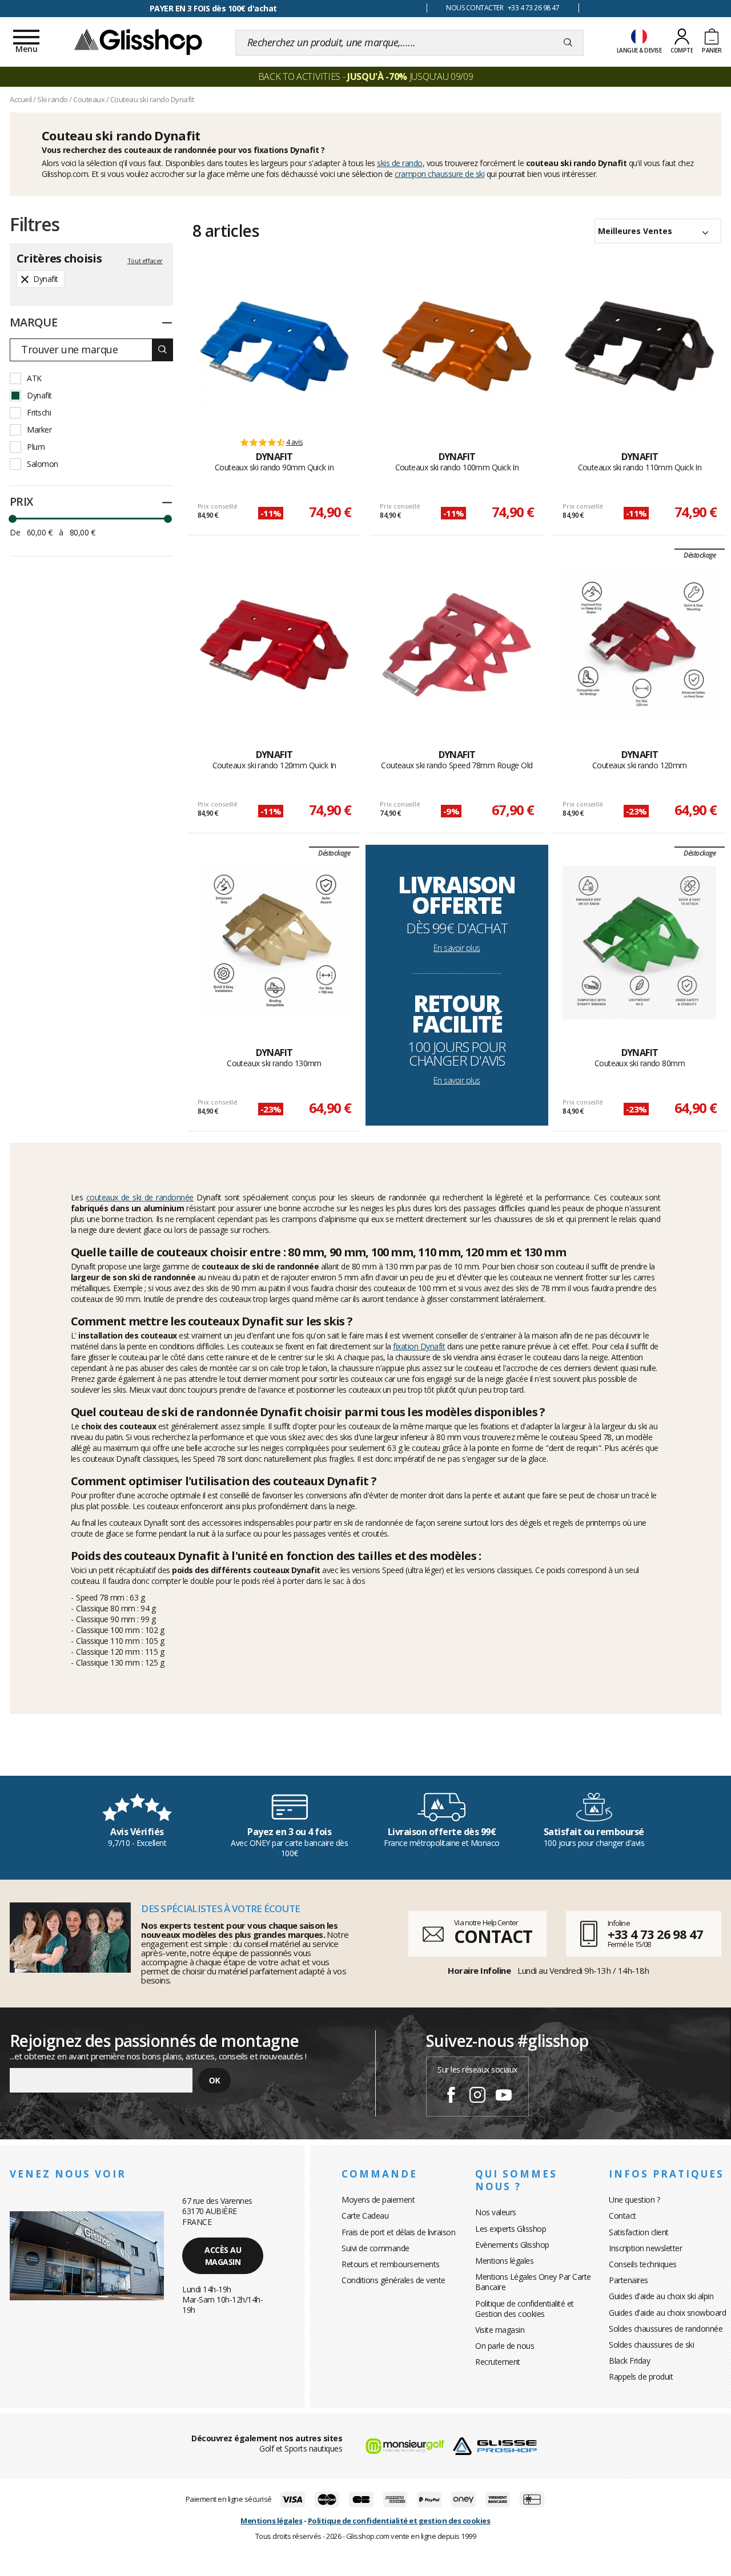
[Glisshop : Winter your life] (138, 41)
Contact (622, 2216)
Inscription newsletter (645, 2248)
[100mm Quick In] (457, 346)
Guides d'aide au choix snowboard (667, 2313)
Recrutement (498, 2362)
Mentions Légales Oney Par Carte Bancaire (533, 2282)
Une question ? (634, 2200)
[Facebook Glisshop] (451, 2097)
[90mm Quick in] (274, 346)
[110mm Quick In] (639, 346)
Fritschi (39, 412)
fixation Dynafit (419, 1346)
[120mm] (639, 644)
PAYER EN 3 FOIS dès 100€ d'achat (213, 8)
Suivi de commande (375, 2248)
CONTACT (493, 1936)
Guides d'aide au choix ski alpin (661, 2296)
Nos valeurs (496, 2212)
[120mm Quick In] (274, 644)
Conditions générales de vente (393, 2280)
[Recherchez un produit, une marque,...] (568, 43)
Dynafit (39, 395)
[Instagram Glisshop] (477, 2097)
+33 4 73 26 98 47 (655, 1934)
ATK (34, 378)
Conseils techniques (643, 2264)
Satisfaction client (639, 2232)
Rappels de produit (641, 2377)
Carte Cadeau (365, 2216)
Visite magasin (500, 2330)
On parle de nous (505, 2346)
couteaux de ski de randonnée (140, 1197)
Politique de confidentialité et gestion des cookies (399, 2521)
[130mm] (274, 942)
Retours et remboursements (391, 2264)
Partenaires (628, 2280)
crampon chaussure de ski (439, 174)
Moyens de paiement (378, 2200)
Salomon (43, 464)
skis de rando (400, 163)
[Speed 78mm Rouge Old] (457, 644)
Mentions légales (504, 2261)
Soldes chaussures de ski (651, 2345)
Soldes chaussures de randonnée (666, 2329)
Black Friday (629, 2361)
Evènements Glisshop (512, 2245)
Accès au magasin (223, 2256)
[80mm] (639, 942)
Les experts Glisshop (511, 2229)
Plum (36, 447)
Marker (39, 430)
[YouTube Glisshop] (504, 2097)
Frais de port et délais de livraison (398, 2232)
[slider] (13, 519)
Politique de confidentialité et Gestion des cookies (525, 2309)
